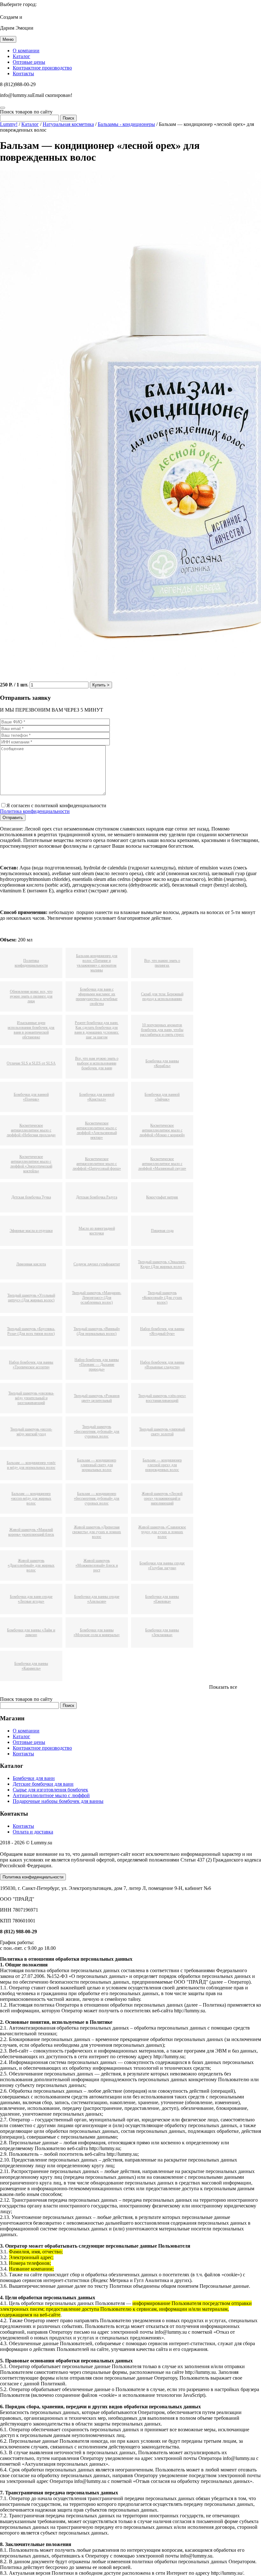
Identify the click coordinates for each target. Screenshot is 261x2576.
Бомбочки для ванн (34, 1778)
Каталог (21, 56)
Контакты (23, 73)
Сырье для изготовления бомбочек (50, 1790)
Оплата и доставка (33, 1832)
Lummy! (9, 124)
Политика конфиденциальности (35, 811)
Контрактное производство (42, 68)
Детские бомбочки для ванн (43, 1784)
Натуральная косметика (68, 124)
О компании (26, 51)
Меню (8, 39)
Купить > (101, 685)
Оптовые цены (29, 62)
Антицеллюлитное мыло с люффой (51, 1795)
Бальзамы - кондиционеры (126, 124)
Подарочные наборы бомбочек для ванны (58, 1801)
